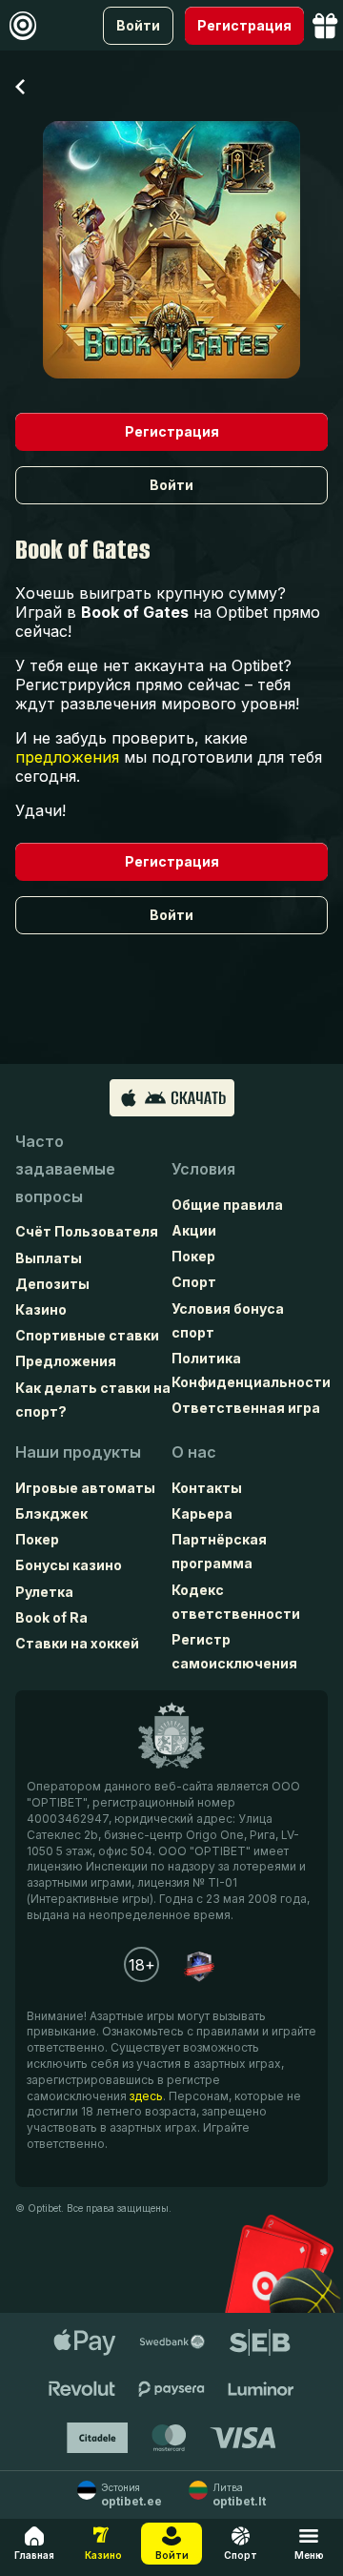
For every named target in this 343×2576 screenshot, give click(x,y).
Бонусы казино (69, 1565)
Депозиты (52, 1284)
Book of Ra (51, 1617)
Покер (193, 1256)
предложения (67, 757)
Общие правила (227, 1205)
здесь (146, 2096)
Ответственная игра (246, 1408)
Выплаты (49, 1258)
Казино (41, 1309)
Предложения (66, 1361)
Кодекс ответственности (236, 1602)
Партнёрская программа (219, 1551)
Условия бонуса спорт (228, 1320)
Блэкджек (51, 1513)
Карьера (202, 1513)
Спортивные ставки (87, 1335)
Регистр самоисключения (234, 1651)
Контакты (207, 1488)
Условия (203, 1169)
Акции (194, 1230)
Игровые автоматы (85, 1488)
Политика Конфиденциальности (250, 1370)
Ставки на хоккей (77, 1643)
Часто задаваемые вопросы (65, 1169)
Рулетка (44, 1592)
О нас (194, 1452)
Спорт (194, 1282)
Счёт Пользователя (87, 1231)
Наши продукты (78, 1452)
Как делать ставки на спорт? (93, 1400)
